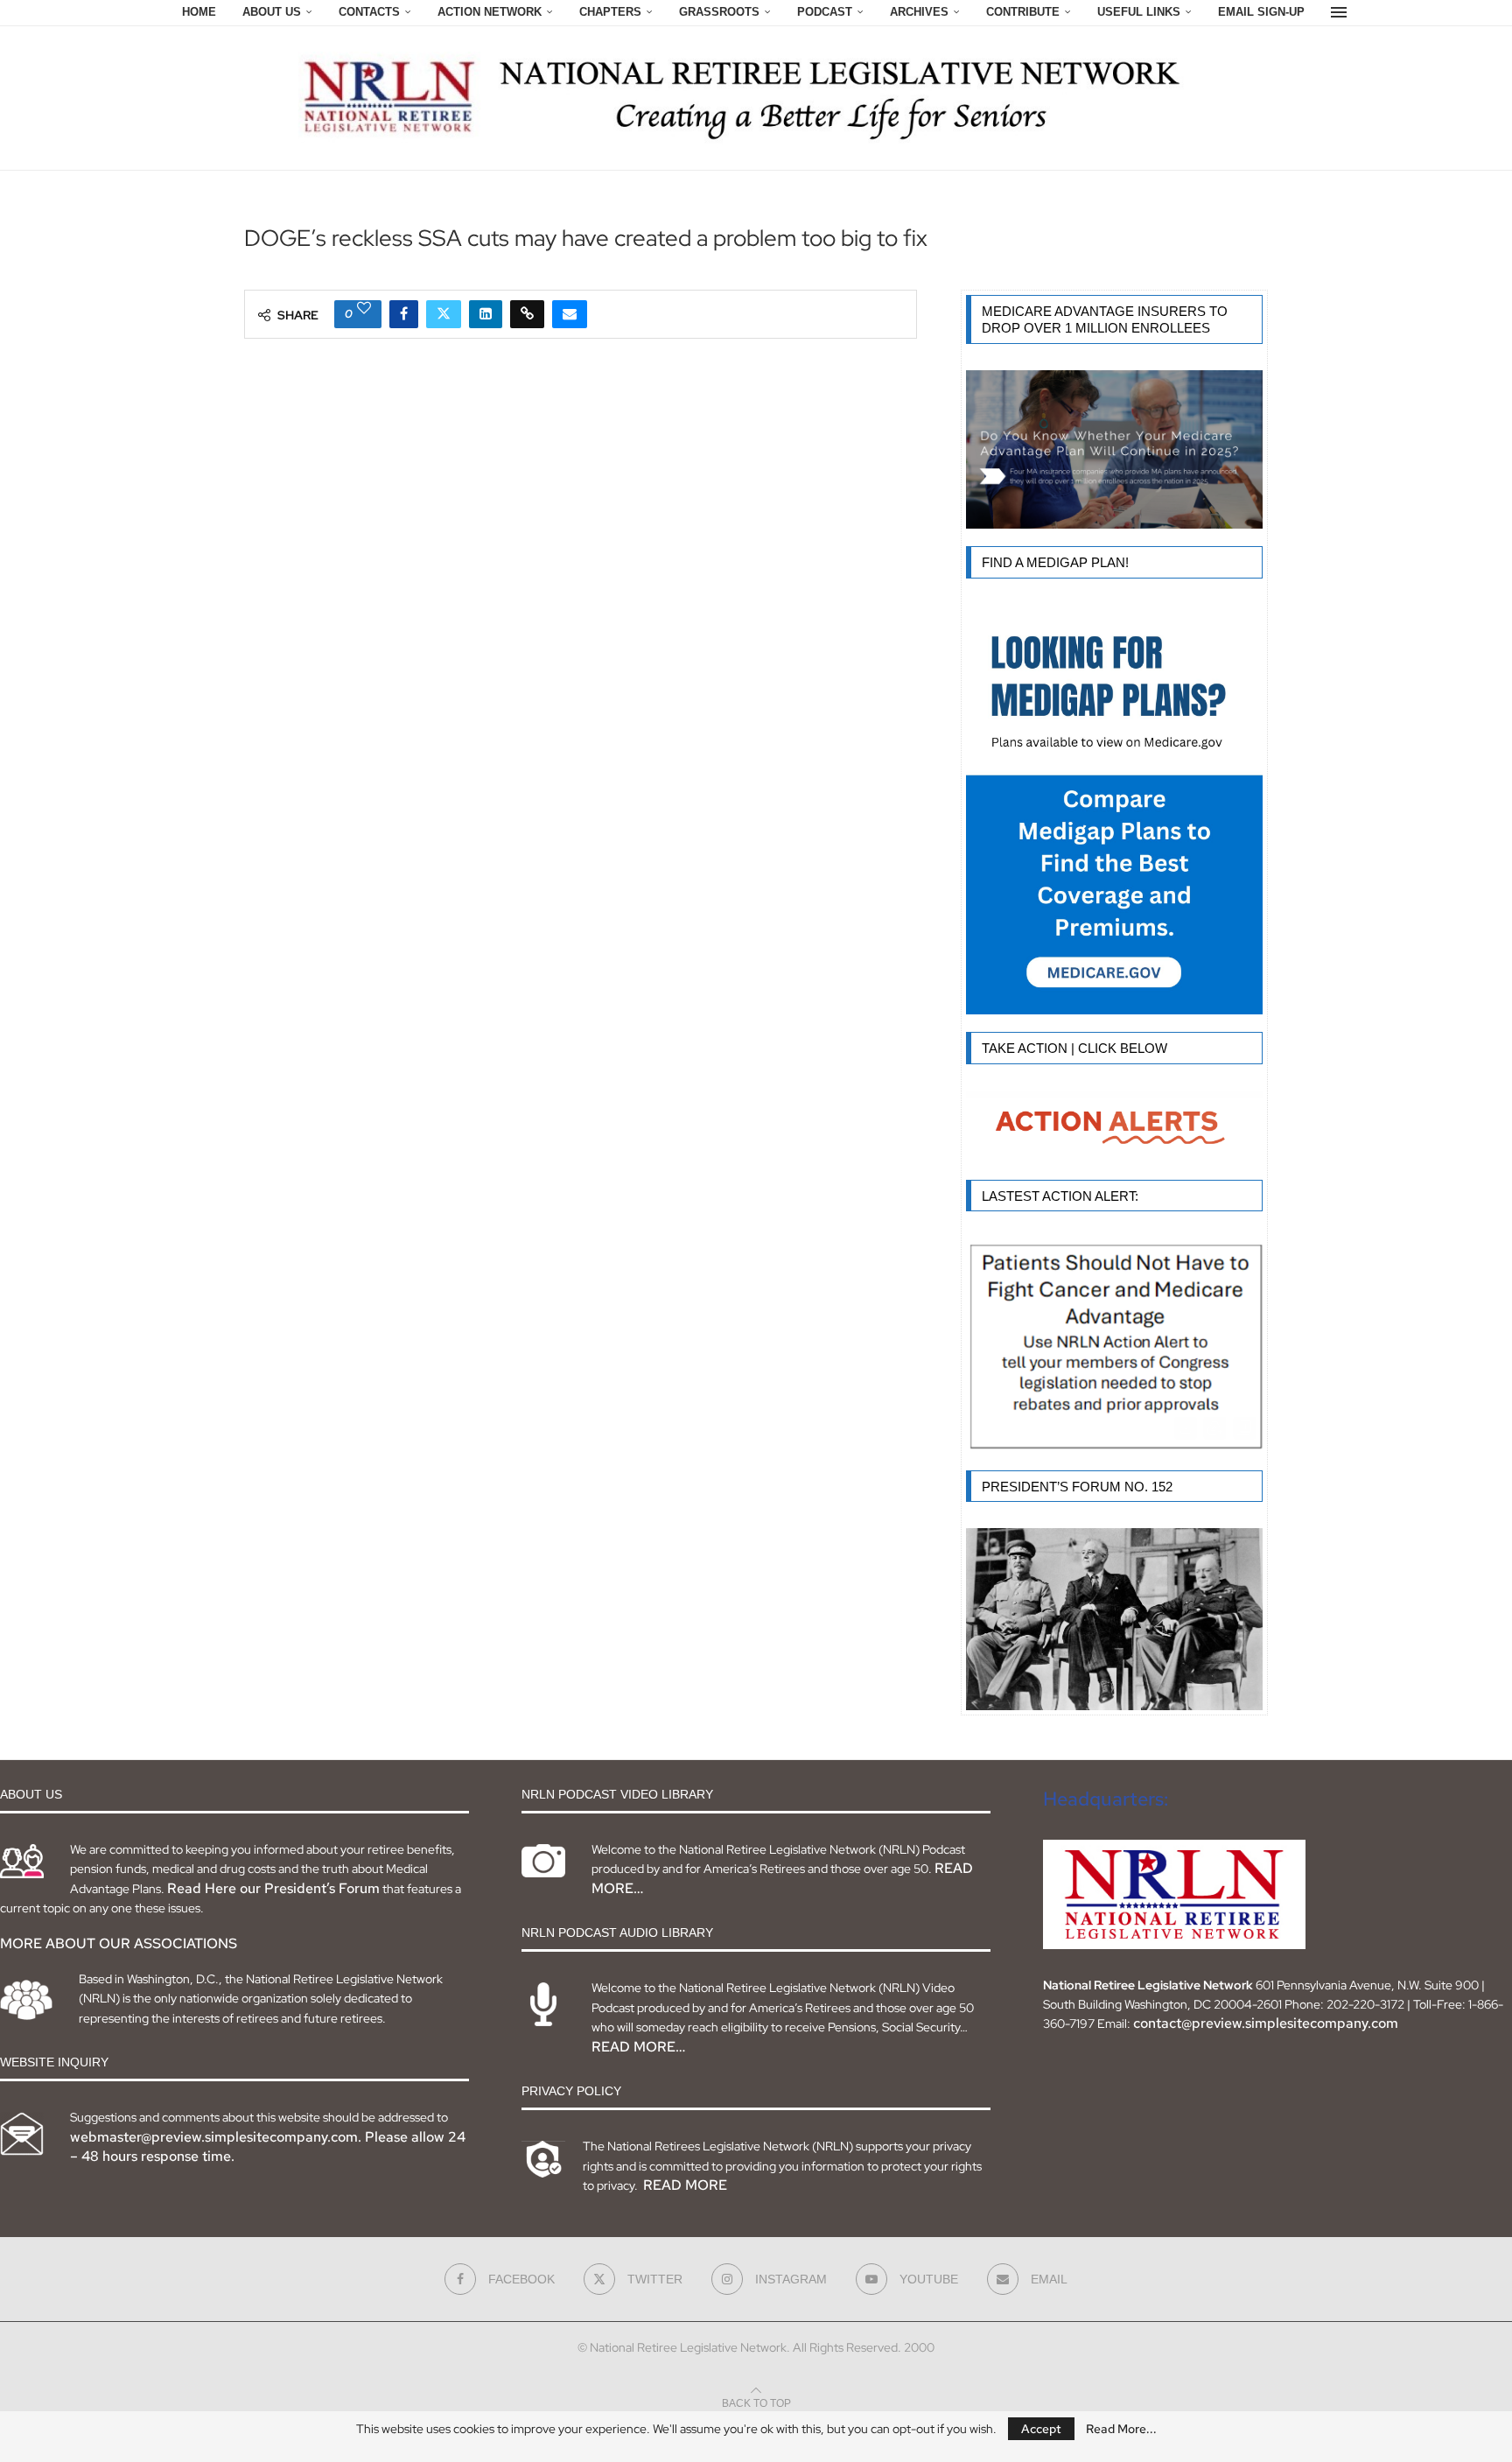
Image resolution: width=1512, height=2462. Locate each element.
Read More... (1121, 2429)
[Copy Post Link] (527, 314)
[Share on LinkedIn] (486, 314)
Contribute (1023, 12)
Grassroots (719, 12)
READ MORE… (638, 2047)
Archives (919, 12)
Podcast (825, 12)
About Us (272, 12)
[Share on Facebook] (404, 314)
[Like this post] (364, 308)
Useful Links (1139, 12)
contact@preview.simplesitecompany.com (1266, 2023)
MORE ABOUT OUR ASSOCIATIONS (119, 1943)
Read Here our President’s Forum (273, 1888)
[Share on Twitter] (444, 314)
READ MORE (685, 2185)
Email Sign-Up (1261, 12)
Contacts (369, 12)
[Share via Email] (570, 314)
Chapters (610, 12)
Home (199, 12)
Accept (1041, 2429)
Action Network (490, 12)
